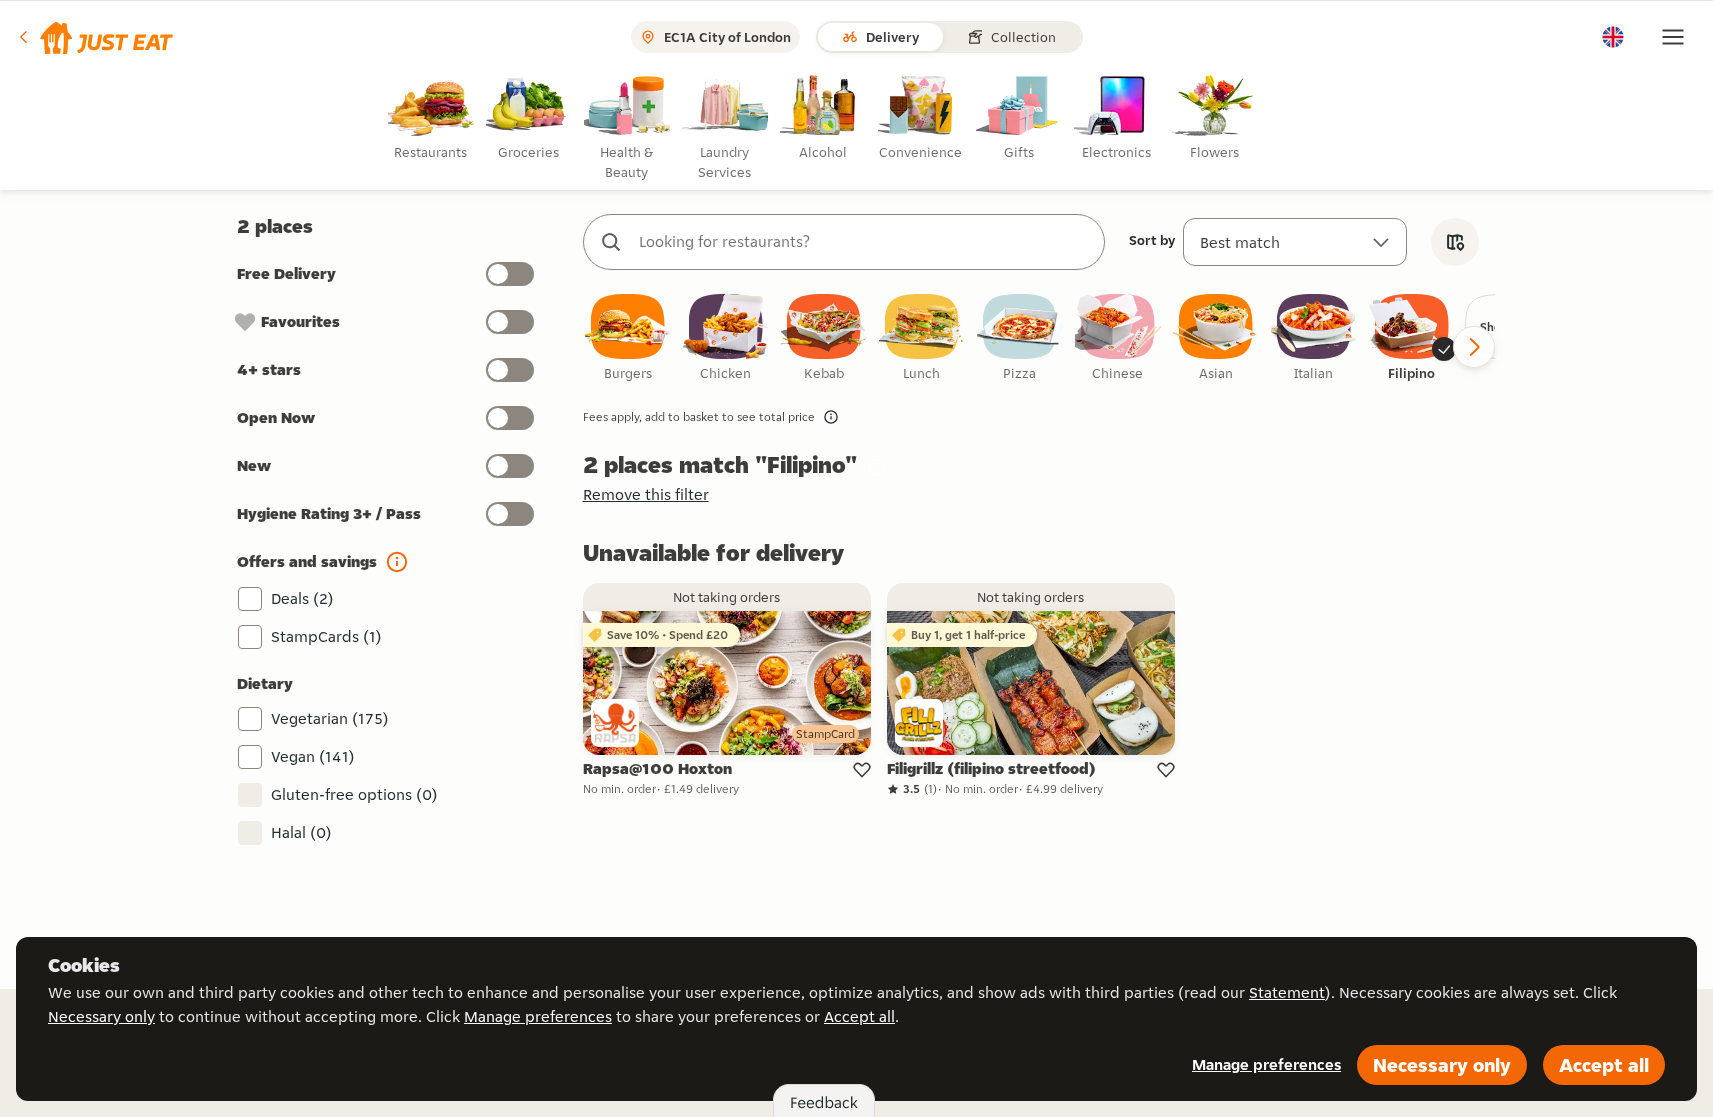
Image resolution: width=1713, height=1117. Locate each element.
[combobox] (864, 242)
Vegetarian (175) (330, 718)
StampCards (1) (326, 636)
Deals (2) (302, 598)
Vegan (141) (313, 756)
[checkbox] (628, 338)
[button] (94, 37)
